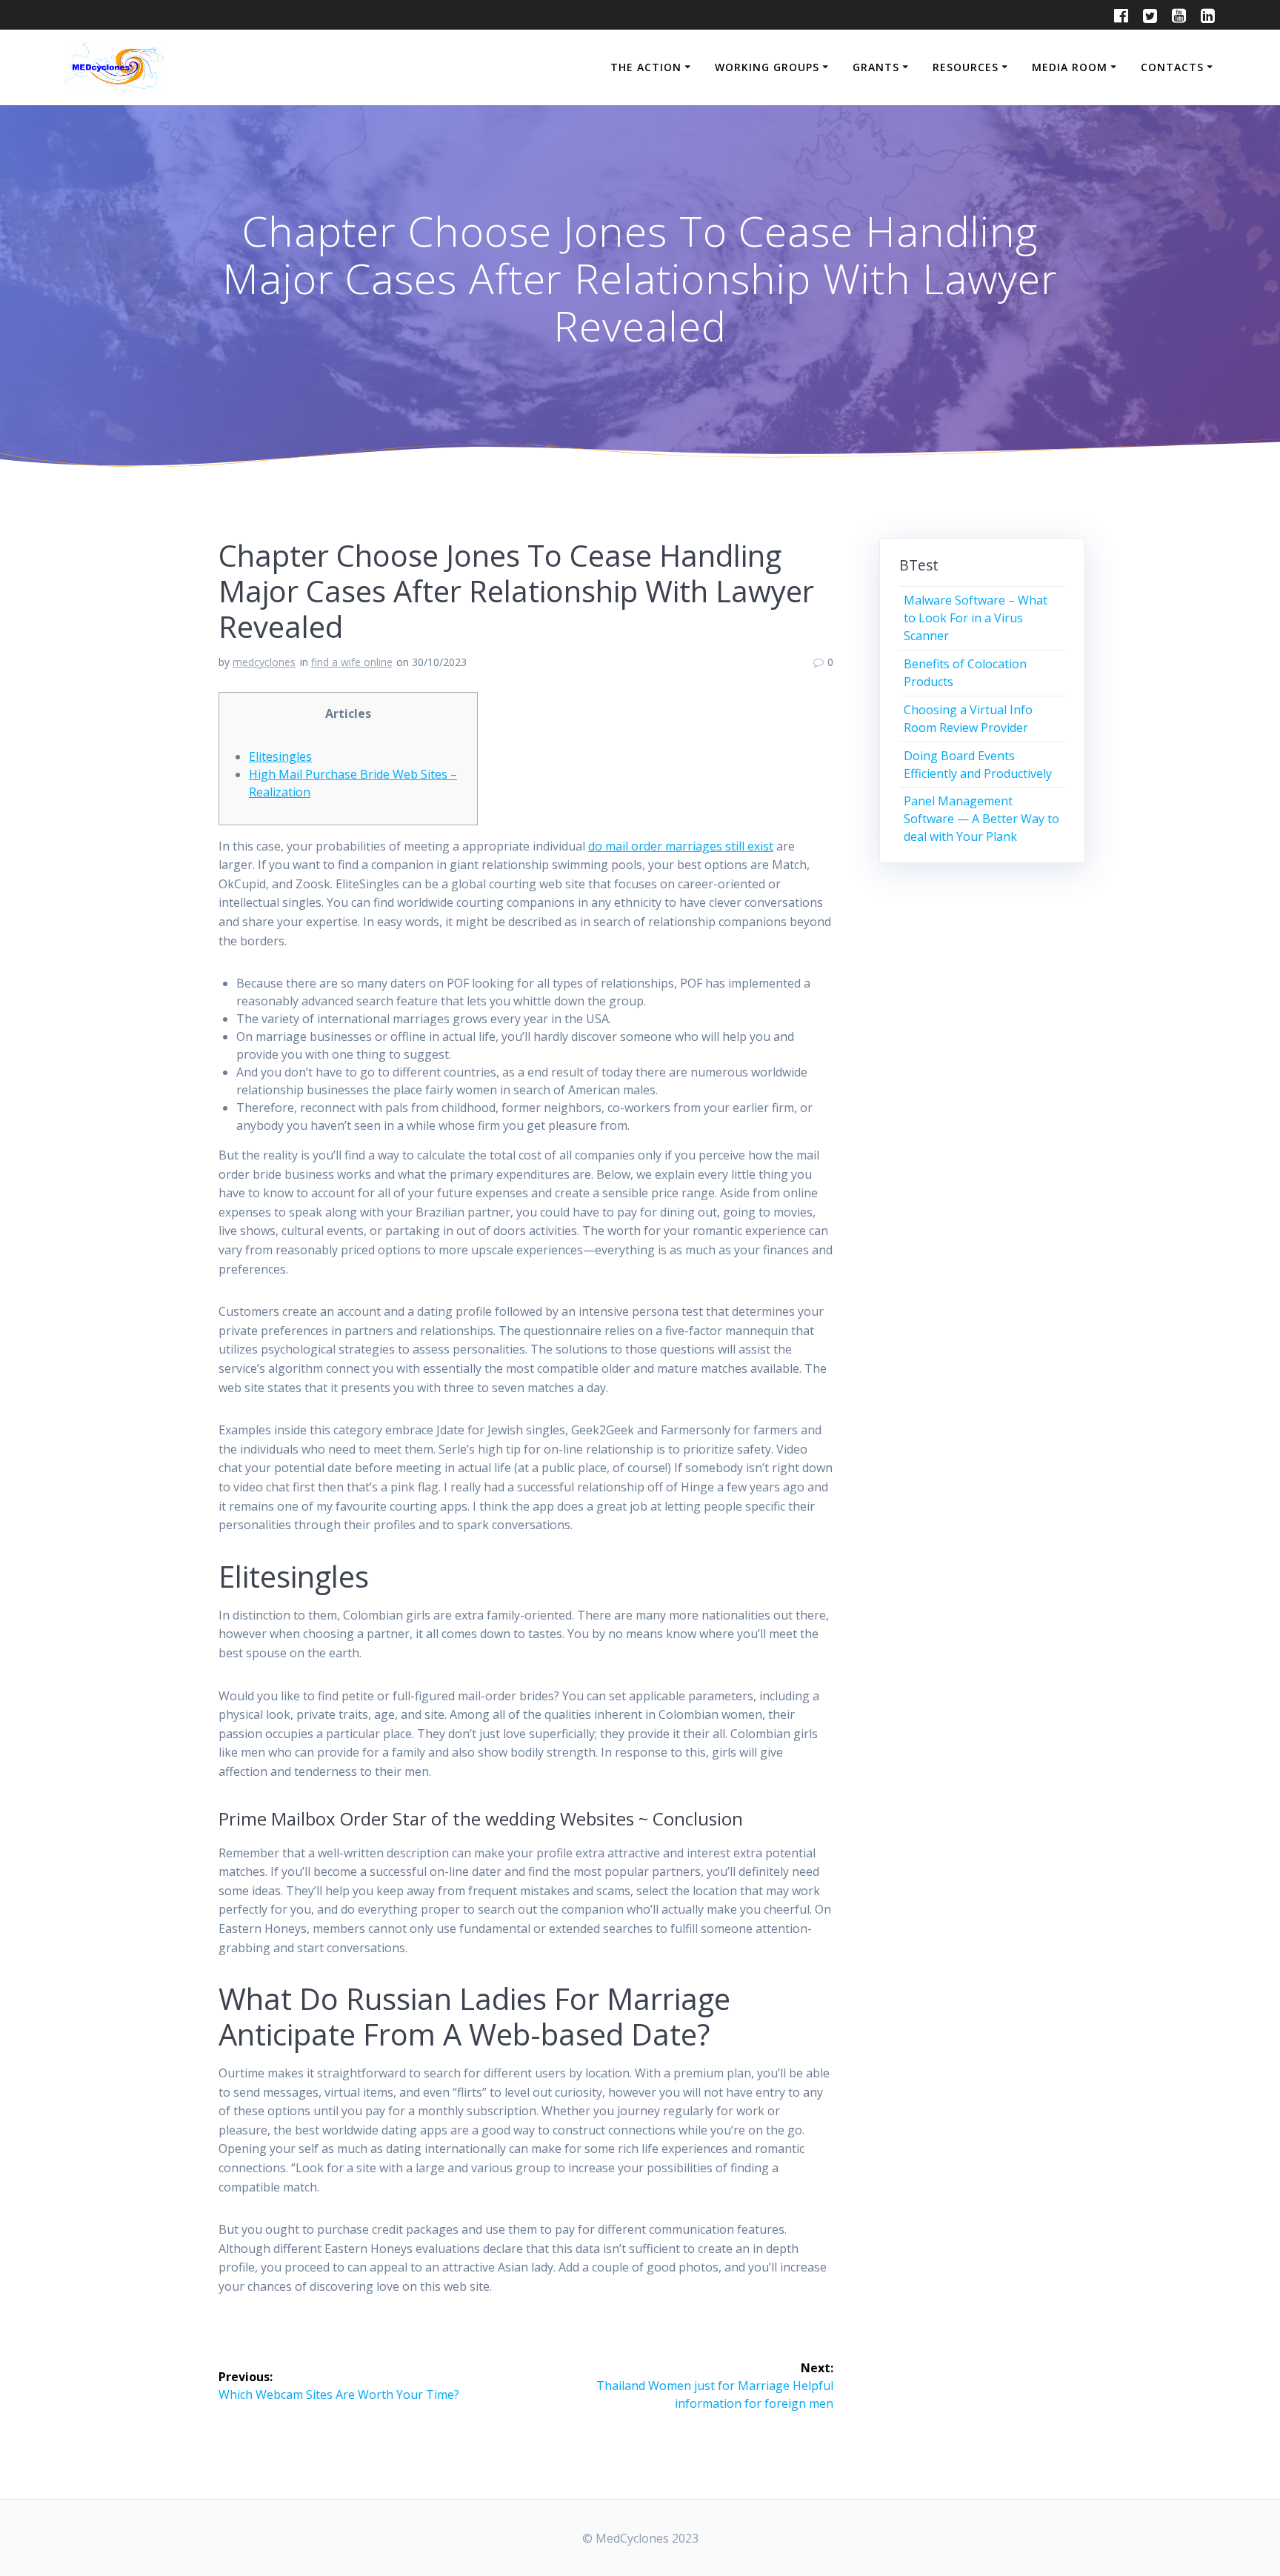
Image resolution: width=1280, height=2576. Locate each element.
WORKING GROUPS (767, 67)
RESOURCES (966, 67)
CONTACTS (1172, 67)
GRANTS (876, 67)
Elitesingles (280, 756)
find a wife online (352, 662)
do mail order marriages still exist (681, 846)
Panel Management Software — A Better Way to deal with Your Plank (981, 819)
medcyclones (264, 662)
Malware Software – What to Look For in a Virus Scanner (976, 618)
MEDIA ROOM (1070, 67)
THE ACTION (646, 67)
